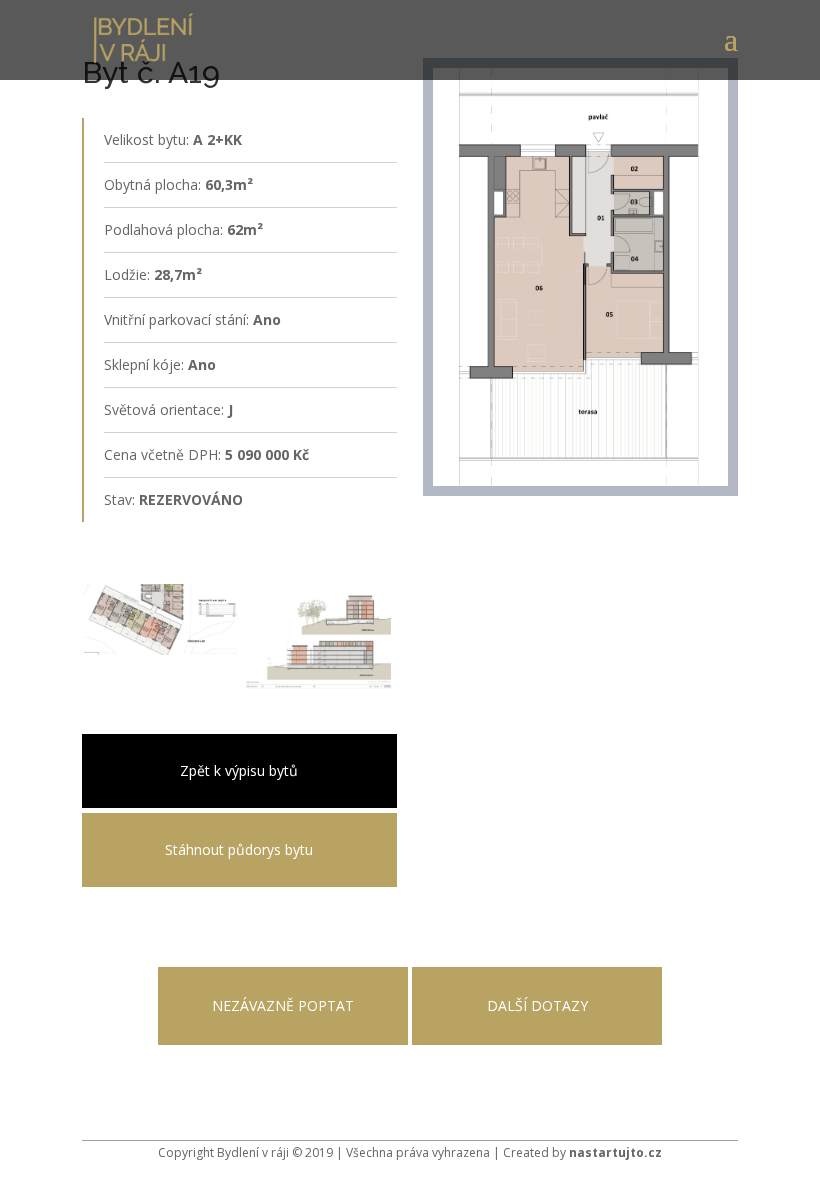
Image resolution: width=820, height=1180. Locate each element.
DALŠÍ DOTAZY (537, 1005)
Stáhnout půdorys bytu (239, 849)
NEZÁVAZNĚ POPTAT (283, 1005)
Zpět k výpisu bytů (239, 770)
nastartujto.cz (615, 1152)
